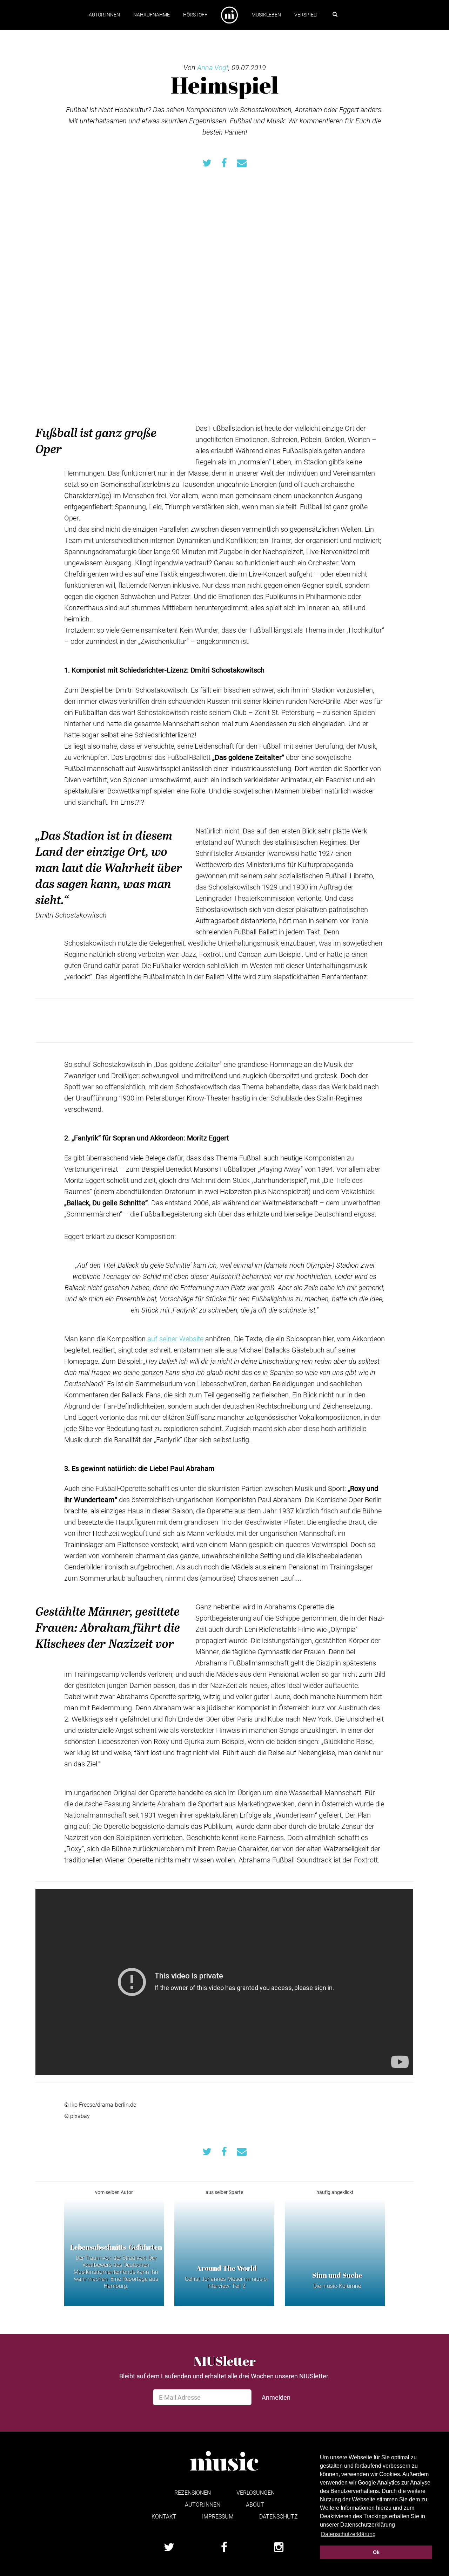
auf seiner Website (176, 1338)
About (255, 2504)
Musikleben (266, 15)
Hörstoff (195, 15)
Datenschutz (279, 2516)
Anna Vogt (213, 67)
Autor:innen (104, 15)
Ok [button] (376, 2552)
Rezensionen (193, 2492)
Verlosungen (256, 2492)
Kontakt (164, 2516)
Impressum (218, 2516)
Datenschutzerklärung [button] (348, 2534)
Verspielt (306, 15)
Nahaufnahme (152, 15)
